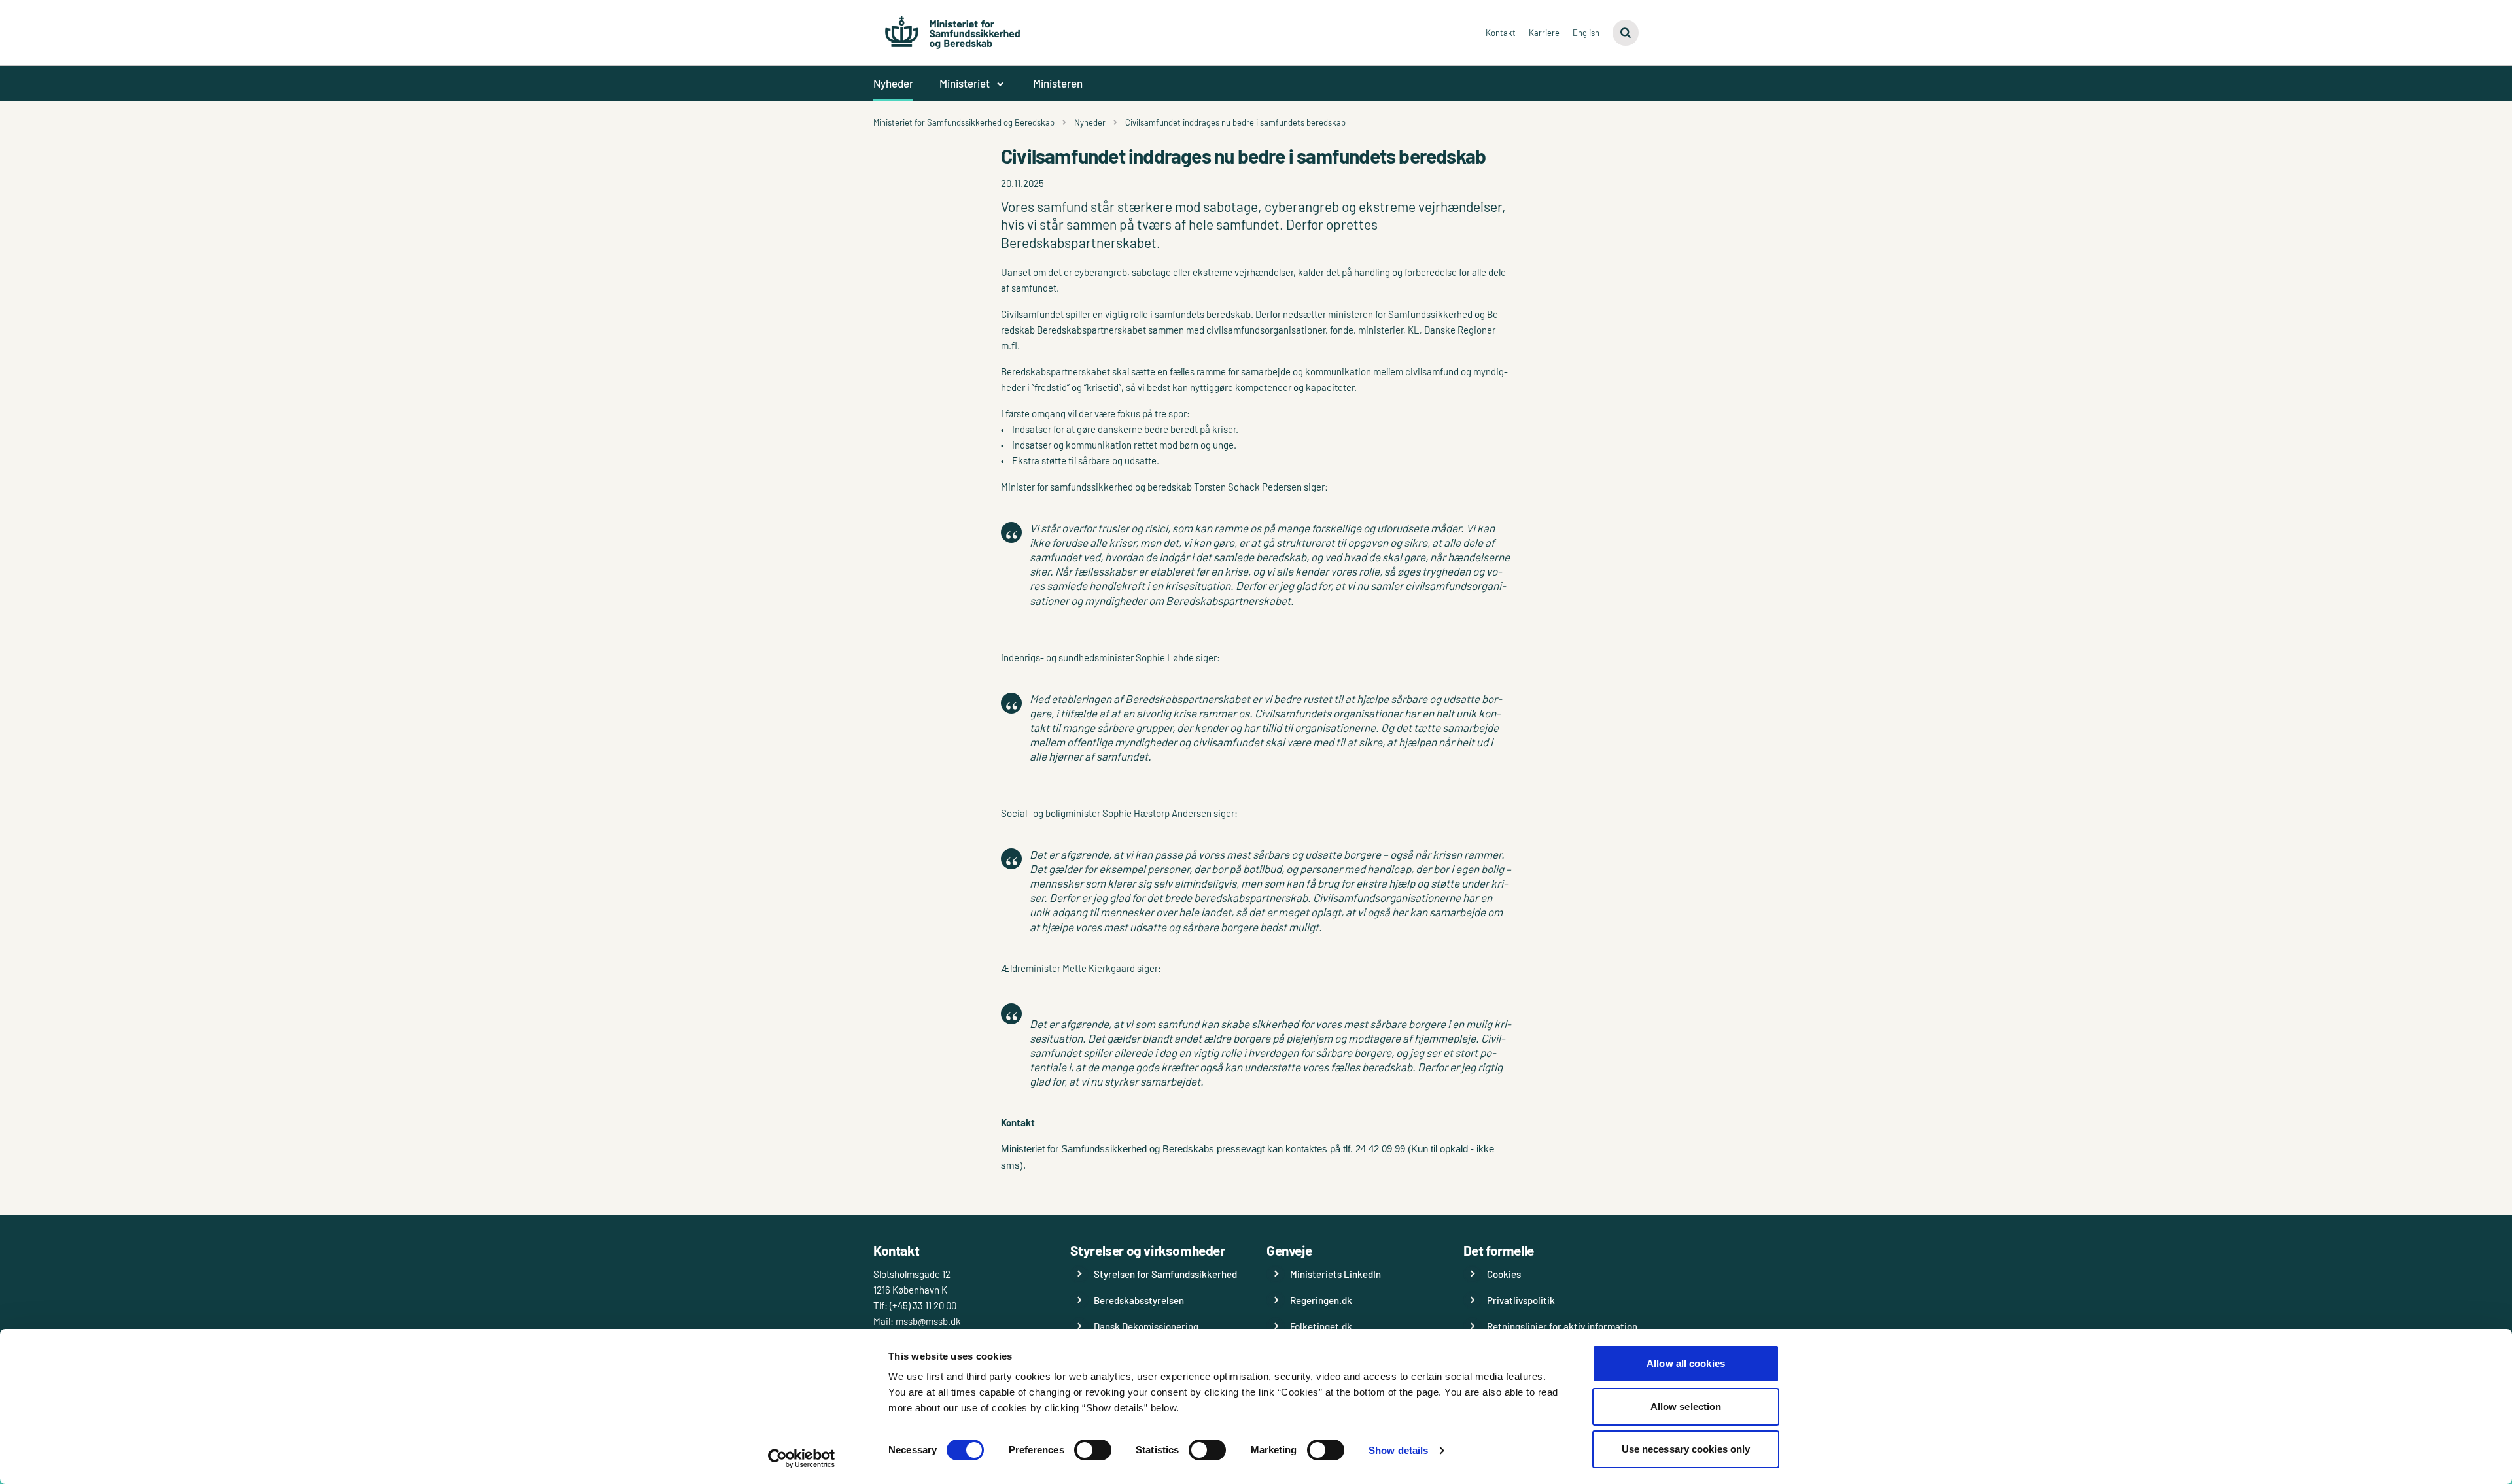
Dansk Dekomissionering (1146, 1326)
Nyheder (893, 83)
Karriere (1544, 33)
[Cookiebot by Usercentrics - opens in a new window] (802, 1458)
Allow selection (1686, 1406)
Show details (1398, 1450)
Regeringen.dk (1321, 1300)
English (1586, 33)
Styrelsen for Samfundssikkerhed (1165, 1274)
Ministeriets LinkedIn (1335, 1274)
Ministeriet (965, 83)
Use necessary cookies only (1686, 1449)
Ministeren (1058, 83)
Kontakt (1501, 33)
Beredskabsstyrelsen (1139, 1300)
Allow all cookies (1686, 1363)
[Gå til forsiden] (952, 26)
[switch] (1093, 1450)
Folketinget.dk (1321, 1326)
